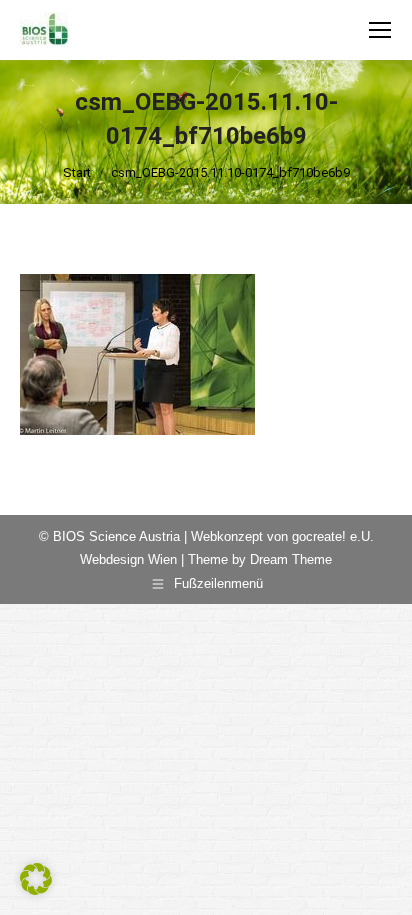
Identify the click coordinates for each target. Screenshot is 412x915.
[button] (36, 879)
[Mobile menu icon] (380, 30)
